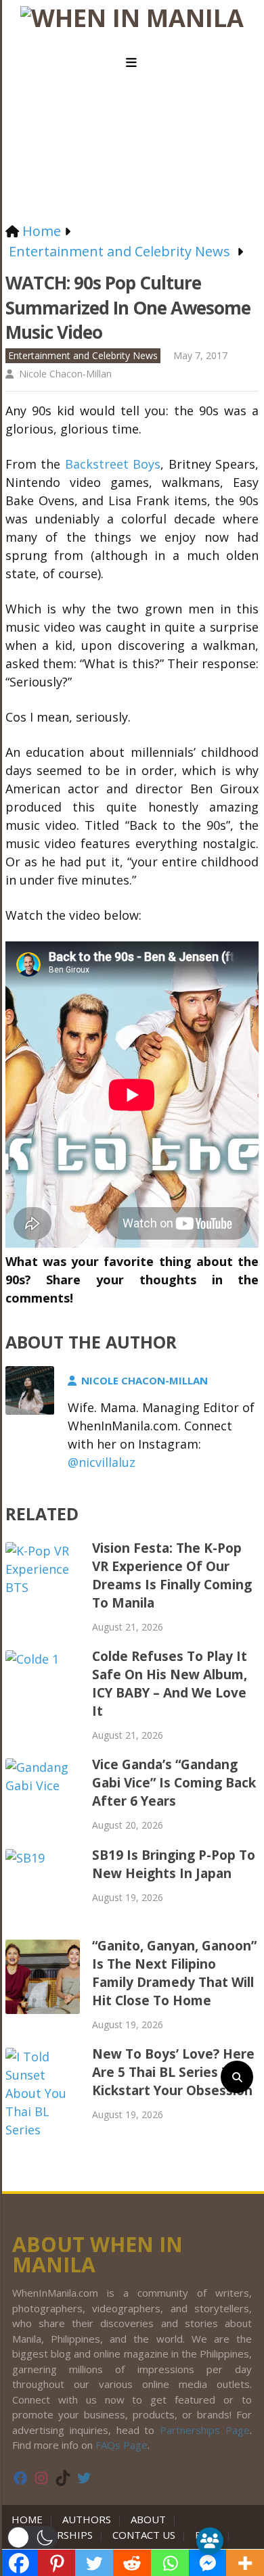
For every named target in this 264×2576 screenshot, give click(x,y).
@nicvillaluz (102, 1462)
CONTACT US (144, 2535)
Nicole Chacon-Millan (65, 374)
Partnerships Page (205, 2430)
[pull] (132, 63)
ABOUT (148, 2519)
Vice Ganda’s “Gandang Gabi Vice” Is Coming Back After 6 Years (174, 1783)
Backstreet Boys (113, 464)
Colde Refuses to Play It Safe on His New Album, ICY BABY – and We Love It (170, 1684)
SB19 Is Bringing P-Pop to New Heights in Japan (174, 1864)
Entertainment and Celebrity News (83, 355)
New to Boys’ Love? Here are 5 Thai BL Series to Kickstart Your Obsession (173, 2072)
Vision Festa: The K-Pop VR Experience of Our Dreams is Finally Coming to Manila (172, 1575)
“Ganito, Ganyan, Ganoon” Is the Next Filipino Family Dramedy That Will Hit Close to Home (174, 1973)
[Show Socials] (210, 2541)
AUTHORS (87, 2519)
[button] (32, 2537)
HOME (30, 2519)
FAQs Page (122, 2445)
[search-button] (237, 2077)
